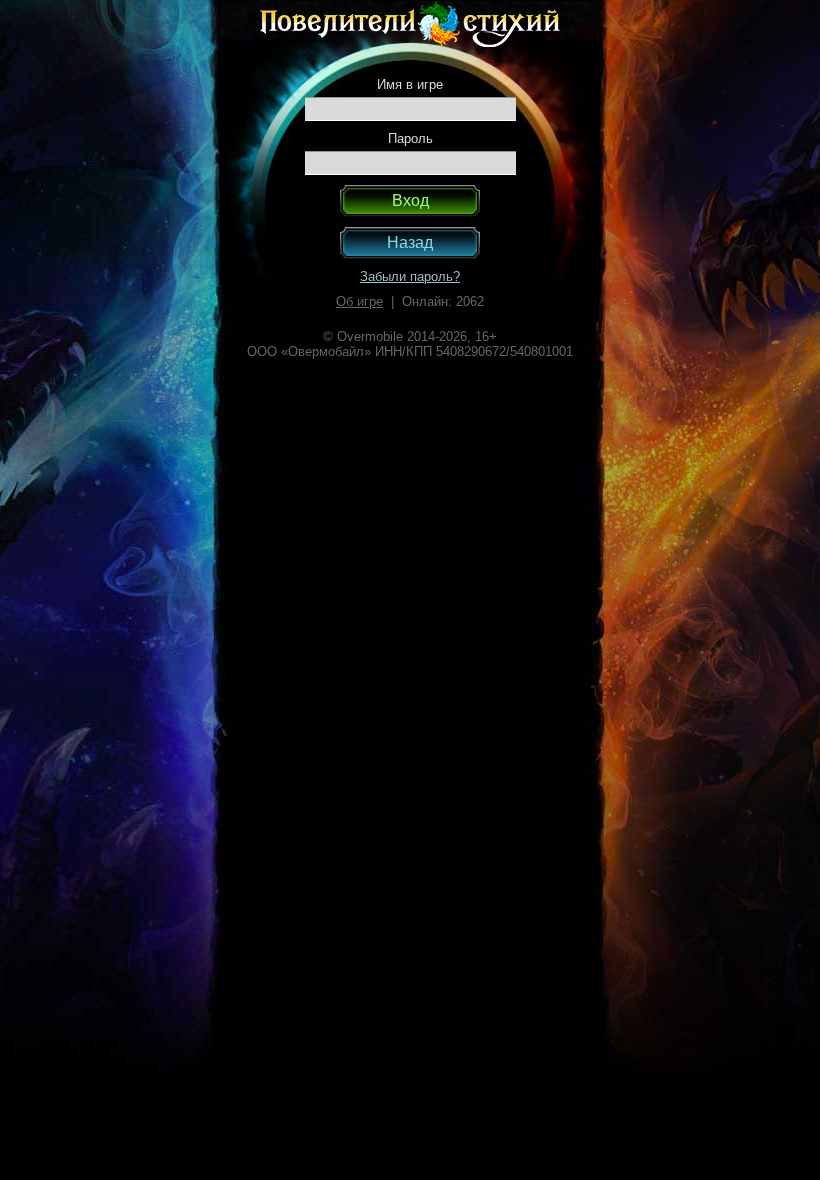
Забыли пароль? (410, 276)
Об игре (359, 301)
